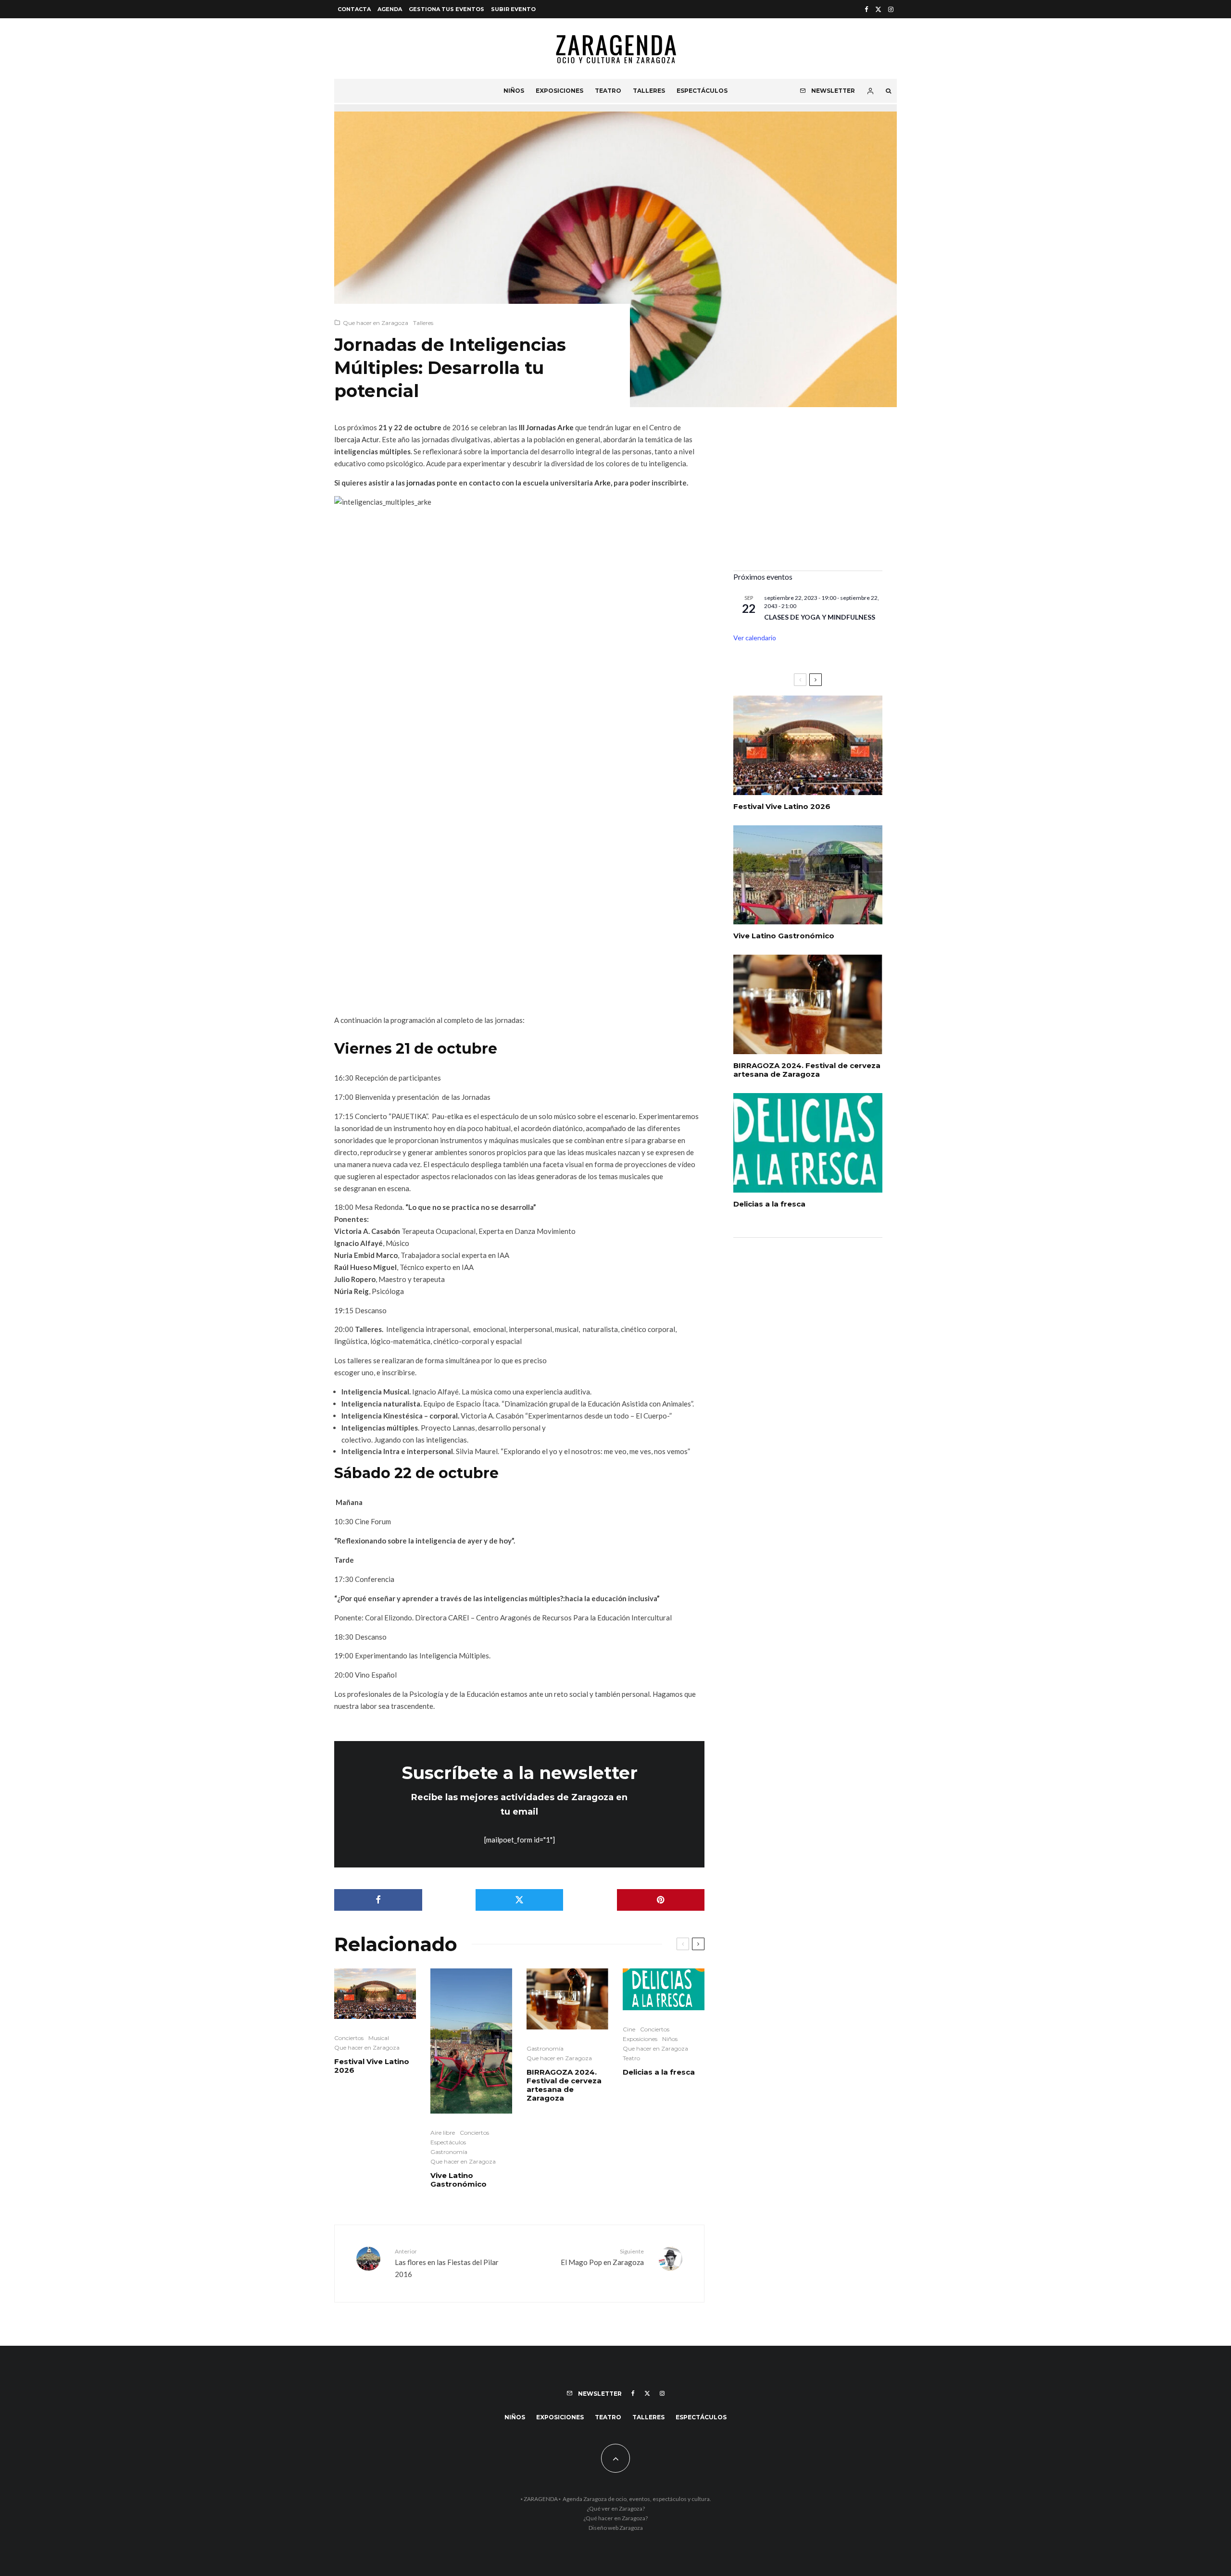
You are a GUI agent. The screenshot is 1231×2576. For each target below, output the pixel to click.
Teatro (608, 91)
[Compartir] (378, 1900)
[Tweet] (520, 1900)
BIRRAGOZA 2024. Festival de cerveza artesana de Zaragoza (564, 2085)
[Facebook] (867, 9)
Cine (629, 2029)
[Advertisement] (808, 496)
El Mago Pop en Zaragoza (602, 2257)
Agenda (390, 9)
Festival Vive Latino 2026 (372, 2066)
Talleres (649, 91)
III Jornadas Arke (546, 427)
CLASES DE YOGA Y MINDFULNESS (820, 617)
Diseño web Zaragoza (616, 2528)
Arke (603, 483)
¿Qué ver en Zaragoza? (616, 2508)
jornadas (421, 483)
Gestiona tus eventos (446, 9)
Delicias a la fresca (659, 2072)
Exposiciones (559, 91)
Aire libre (443, 2133)
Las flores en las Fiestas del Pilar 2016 (447, 2263)
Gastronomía (449, 2152)
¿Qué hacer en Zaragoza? (615, 2518)
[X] (878, 9)
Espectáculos (702, 91)
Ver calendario (755, 638)
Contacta (354, 9)
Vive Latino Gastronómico (458, 2180)
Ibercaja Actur (357, 439)
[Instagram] (891, 9)
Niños (514, 91)
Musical (379, 2038)
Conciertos (349, 2038)
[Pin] (661, 1900)
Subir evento (513, 9)
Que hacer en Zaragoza (376, 323)
